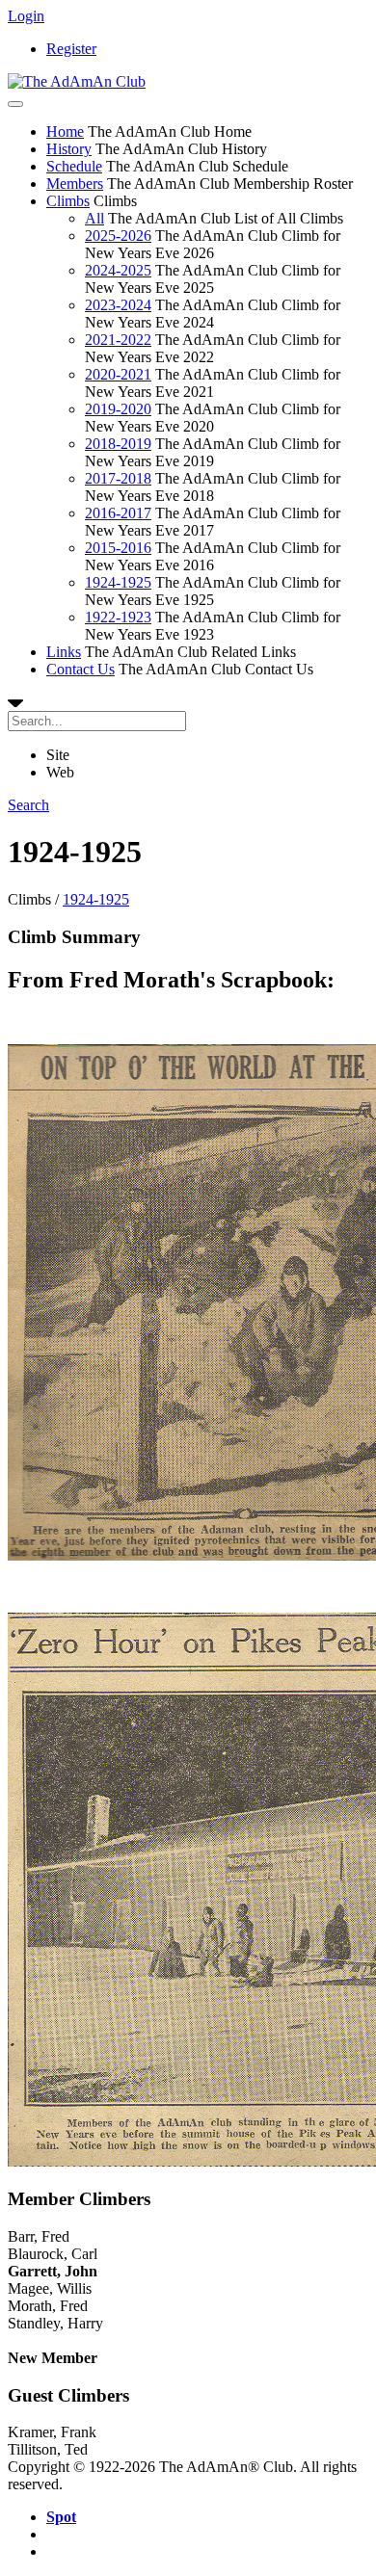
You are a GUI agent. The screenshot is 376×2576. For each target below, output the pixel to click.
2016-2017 (118, 513)
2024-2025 (118, 270)
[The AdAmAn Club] (77, 81)
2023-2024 (118, 305)
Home (65, 131)
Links (64, 652)
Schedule (74, 166)
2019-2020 (118, 409)
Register (71, 49)
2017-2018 (118, 478)
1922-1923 (118, 617)
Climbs (68, 201)
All (94, 218)
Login (26, 16)
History (69, 149)
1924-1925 (118, 582)
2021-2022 (118, 340)
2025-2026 (118, 236)
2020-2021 (118, 374)
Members (75, 184)
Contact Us (81, 669)
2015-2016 (118, 548)
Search (28, 805)
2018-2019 (118, 444)
